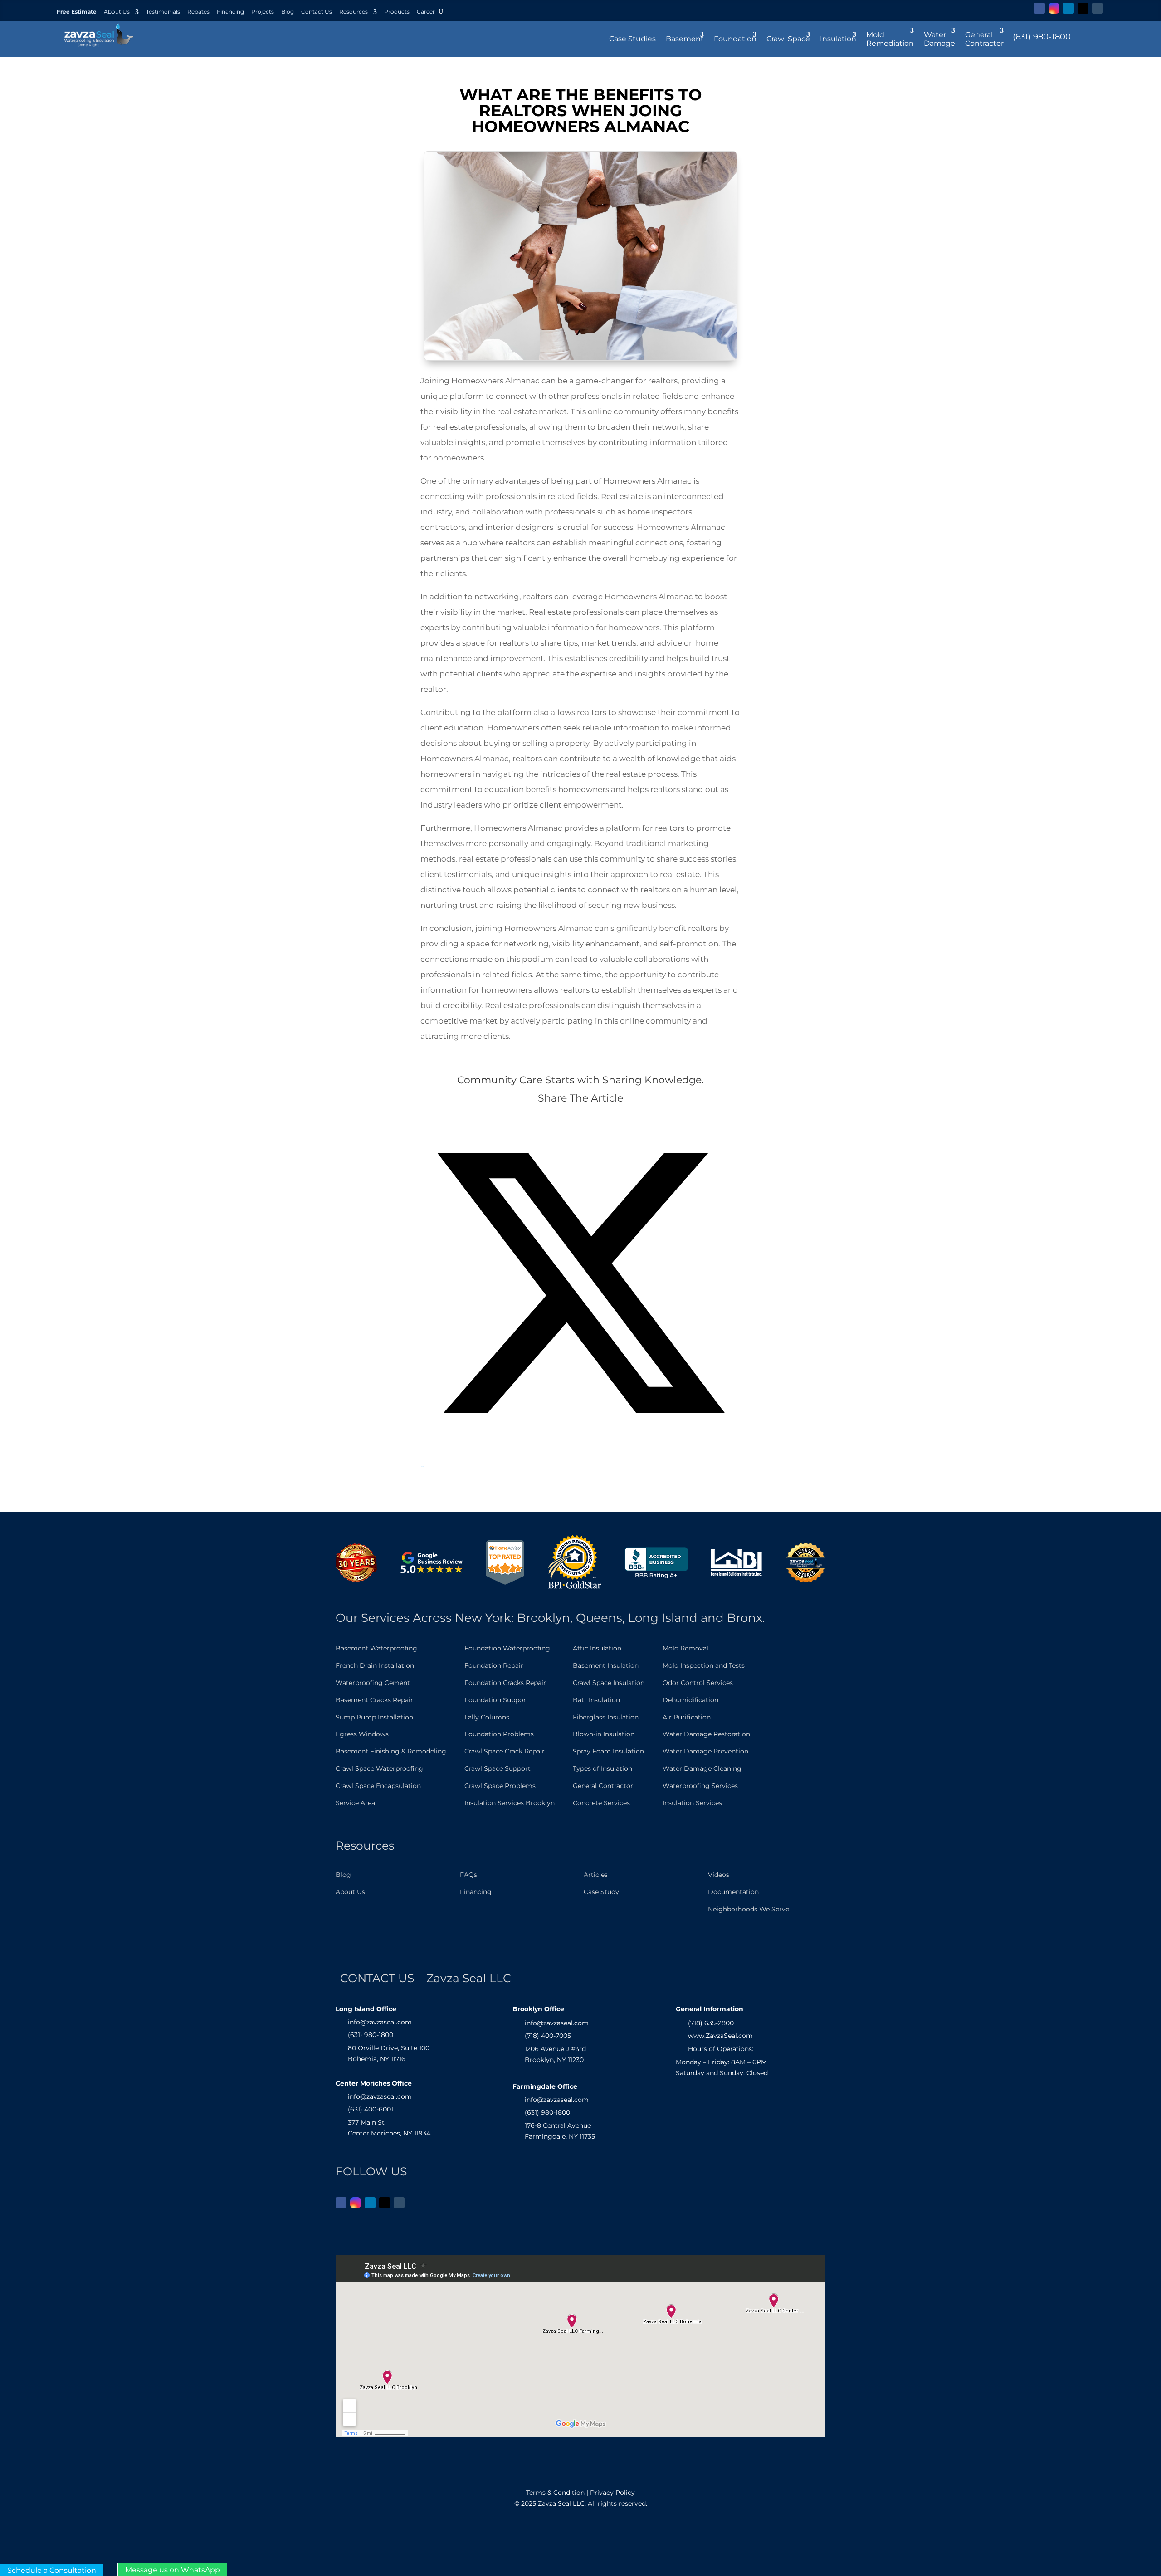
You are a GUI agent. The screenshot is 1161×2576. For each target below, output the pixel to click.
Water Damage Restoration (706, 1734)
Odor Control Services (698, 1683)
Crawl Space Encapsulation (378, 1786)
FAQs (468, 1875)
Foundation (735, 39)
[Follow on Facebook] (1039, 8)
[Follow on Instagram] (1054, 8)
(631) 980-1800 (1042, 37)
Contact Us (317, 12)
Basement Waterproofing (376, 1648)
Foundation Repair (494, 1665)
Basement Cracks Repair (374, 1700)
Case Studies (632, 39)
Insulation (838, 39)
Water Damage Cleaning (702, 1768)
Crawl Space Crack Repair (505, 1751)
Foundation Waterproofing (507, 1648)
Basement (685, 39)
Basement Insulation (606, 1665)
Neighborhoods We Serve (749, 1909)
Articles (596, 1875)
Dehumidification (690, 1700)
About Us (117, 12)
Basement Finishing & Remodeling (391, 1751)
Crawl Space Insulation (609, 1683)
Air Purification (687, 1717)
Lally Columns (487, 1717)
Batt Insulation (596, 1700)
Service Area (355, 1803)
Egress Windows (362, 1734)
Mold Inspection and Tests (704, 1665)
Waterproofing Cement (373, 1683)
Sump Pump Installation (374, 1717)
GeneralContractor (984, 39)
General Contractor (603, 1786)
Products (397, 12)
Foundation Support (497, 1700)
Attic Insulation (597, 1648)
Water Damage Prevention (705, 1751)
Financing (230, 12)
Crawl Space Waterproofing (379, 1768)
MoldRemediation (890, 39)
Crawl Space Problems (500, 1786)
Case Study (601, 1892)
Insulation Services (692, 1803)
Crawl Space (788, 39)
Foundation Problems (499, 1734)
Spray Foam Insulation (608, 1751)
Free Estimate (77, 12)
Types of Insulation (602, 1768)
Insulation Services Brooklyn (510, 1803)
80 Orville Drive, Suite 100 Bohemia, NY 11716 (389, 2053)
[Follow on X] (1083, 8)
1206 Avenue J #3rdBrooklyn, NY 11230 (555, 2054)
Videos (719, 1875)
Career (426, 12)
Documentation (733, 1892)
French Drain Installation (375, 1665)
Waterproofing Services (700, 1786)
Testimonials (163, 12)
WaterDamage (939, 39)
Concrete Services (601, 1803)
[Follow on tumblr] (1098, 8)
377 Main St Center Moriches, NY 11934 (389, 2128)
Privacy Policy (612, 2493)
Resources (354, 12)
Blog (288, 12)
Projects (263, 12)
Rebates (198, 12)
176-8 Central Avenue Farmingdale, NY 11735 (560, 2131)
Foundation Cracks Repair (505, 1683)
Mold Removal (685, 1648)
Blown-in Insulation (604, 1734)
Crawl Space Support (498, 1768)
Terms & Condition (555, 2493)
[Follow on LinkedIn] (1068, 8)
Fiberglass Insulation (606, 1717)
